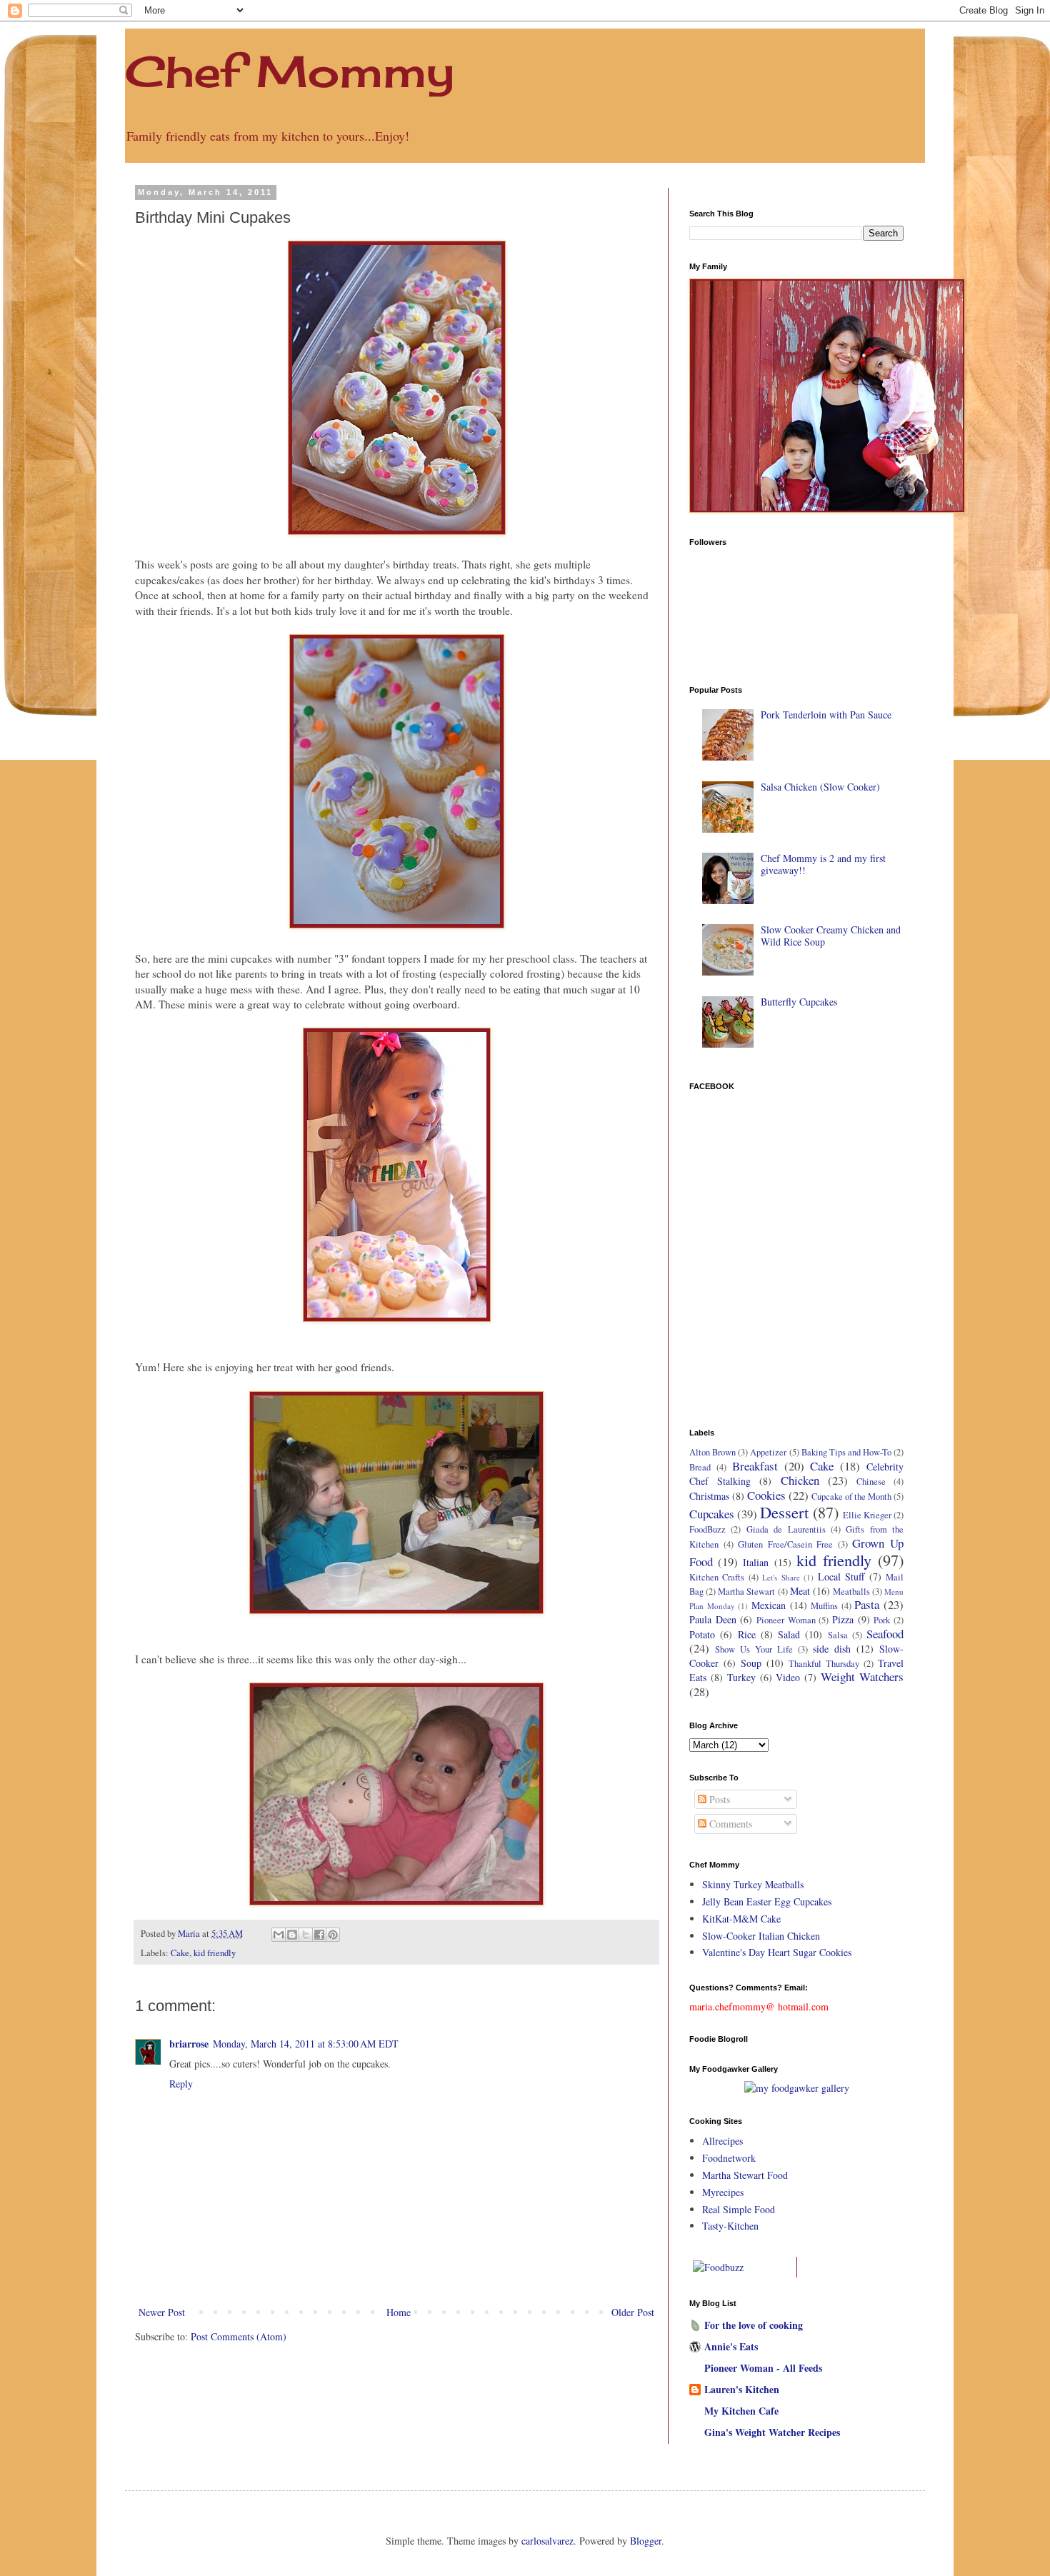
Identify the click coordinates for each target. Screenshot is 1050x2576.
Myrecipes (723, 2192)
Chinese (871, 1482)
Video (788, 1677)
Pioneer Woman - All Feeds (763, 2368)
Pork (882, 1620)
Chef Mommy (290, 71)
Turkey (741, 1677)
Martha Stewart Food (745, 2175)
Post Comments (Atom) (239, 2336)
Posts (718, 1799)
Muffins (824, 1606)
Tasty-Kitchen (730, 2226)
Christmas (709, 1496)
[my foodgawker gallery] (797, 2088)
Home (399, 2312)
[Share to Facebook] (319, 1935)
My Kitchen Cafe (741, 2411)
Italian (756, 1562)
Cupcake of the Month (851, 1497)
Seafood (885, 1634)
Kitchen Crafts (717, 1577)
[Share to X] (306, 1935)
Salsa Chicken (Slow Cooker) (820, 787)
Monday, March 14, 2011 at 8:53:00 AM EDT (306, 2044)
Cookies (766, 1495)
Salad (789, 1634)
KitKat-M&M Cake (741, 1919)
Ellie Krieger (867, 1515)
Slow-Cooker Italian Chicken (761, 1936)
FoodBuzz (707, 1529)
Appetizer (768, 1452)
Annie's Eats (731, 2346)
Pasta (867, 1604)
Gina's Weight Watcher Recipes (772, 2432)
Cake (180, 1953)
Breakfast (755, 1466)
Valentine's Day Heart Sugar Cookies (777, 1952)
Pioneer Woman (786, 1620)
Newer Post (162, 2312)
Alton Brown (712, 1452)
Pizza (843, 1619)
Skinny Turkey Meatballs (753, 1884)
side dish (832, 1649)
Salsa (838, 1635)
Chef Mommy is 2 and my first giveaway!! (823, 864)
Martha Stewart (746, 1592)
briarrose (189, 2044)
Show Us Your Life (754, 1649)
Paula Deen (713, 1619)
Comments (729, 1824)
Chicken (800, 1480)
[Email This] (279, 1935)
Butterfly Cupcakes (799, 1002)
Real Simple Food (739, 2209)
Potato (702, 1634)
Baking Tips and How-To (846, 1452)
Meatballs (851, 1592)
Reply (181, 2084)
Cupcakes (712, 1514)
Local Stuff (841, 1577)
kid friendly (215, 1953)
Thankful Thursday (824, 1664)
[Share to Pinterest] (333, 1935)
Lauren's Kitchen (742, 2389)
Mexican (769, 1605)
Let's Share (781, 1577)
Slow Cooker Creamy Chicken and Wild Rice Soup (831, 936)
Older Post (633, 2312)
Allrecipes (722, 2141)
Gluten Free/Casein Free (785, 1544)
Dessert (784, 1512)
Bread (700, 1467)
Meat (800, 1591)
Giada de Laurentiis (786, 1529)
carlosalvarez (547, 2541)
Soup (751, 1663)
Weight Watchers (862, 1677)
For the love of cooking (754, 2325)
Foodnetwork (729, 2158)
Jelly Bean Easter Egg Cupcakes (767, 1901)
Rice (747, 1634)
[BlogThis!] (292, 1935)
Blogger (646, 2541)
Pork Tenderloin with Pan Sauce (826, 715)
